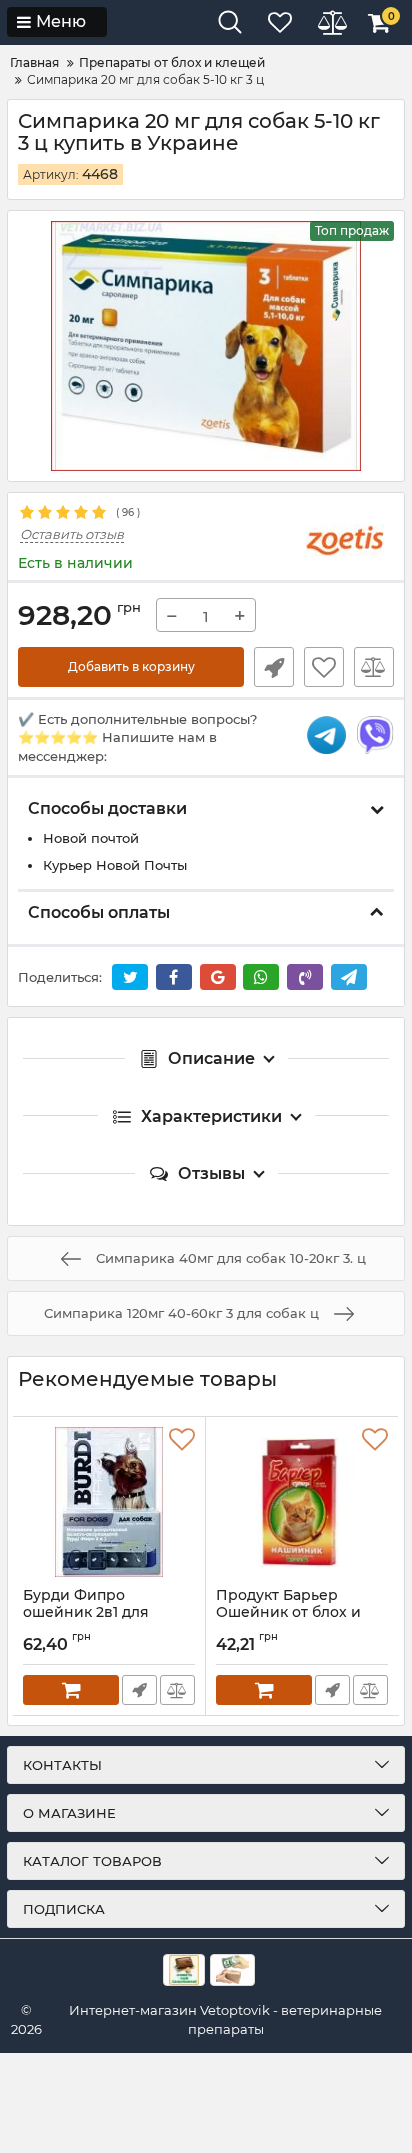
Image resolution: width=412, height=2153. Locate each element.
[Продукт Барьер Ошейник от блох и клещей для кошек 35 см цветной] (302, 1502)
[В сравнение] (374, 667)
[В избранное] (324, 667)
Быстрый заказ (274, 667)
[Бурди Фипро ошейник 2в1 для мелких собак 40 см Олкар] (109, 1502)
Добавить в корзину (131, 666)
